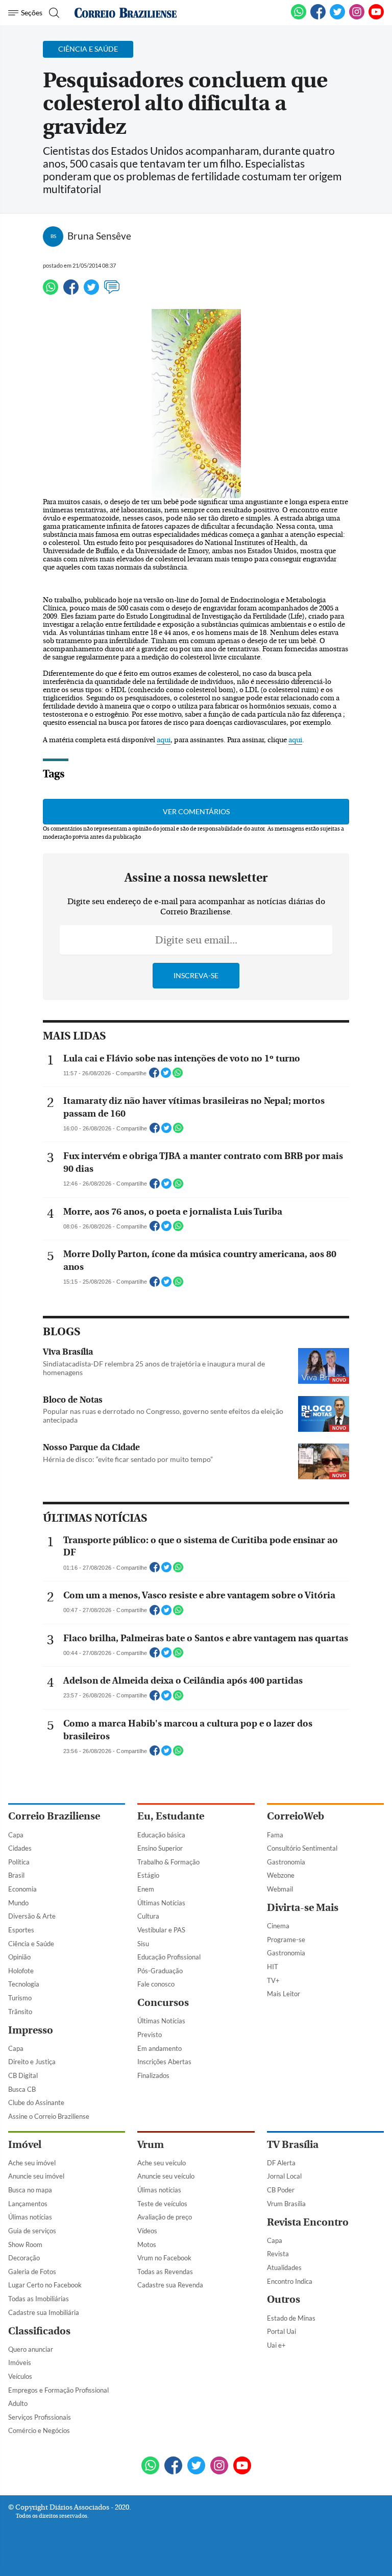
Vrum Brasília (286, 2204)
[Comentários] (112, 292)
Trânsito (20, 2012)
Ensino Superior (160, 1848)
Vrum (151, 2145)
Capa (16, 1835)
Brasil (16, 1875)
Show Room (25, 2244)
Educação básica (161, 1835)
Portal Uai (281, 2331)
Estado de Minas (291, 2318)
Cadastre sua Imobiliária (44, 2312)
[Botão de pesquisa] (53, 13)
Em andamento (160, 2048)
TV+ (273, 1980)
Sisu (143, 1944)
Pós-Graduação (160, 1971)
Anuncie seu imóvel (36, 2176)
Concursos (163, 2003)
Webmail (280, 1889)
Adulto (18, 2403)
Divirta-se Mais (303, 1908)
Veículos (20, 2376)
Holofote (21, 1971)
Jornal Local (284, 2176)
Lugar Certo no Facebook (45, 2285)
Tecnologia (24, 1984)
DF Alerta (281, 2163)
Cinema (278, 1926)
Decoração (24, 2258)
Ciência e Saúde (31, 1944)
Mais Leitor (284, 1994)
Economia (22, 1889)
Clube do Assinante (36, 2102)
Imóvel (25, 2145)
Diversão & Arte (32, 1916)
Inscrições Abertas (164, 2062)
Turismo (20, 1998)
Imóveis (20, 2362)
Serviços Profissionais (40, 2417)
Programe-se (286, 1940)
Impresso (31, 2030)
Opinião (19, 1957)
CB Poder (281, 2190)
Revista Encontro (308, 2222)
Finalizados (153, 2075)
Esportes (21, 1930)
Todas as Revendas (165, 2272)
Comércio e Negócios (39, 2430)
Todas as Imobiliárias (39, 2299)
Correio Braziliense (54, 1816)
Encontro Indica (290, 2281)
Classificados (39, 2331)
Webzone (281, 1875)
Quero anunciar (31, 2349)
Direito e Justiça (32, 2062)
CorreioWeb (296, 1816)
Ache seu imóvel (32, 2163)
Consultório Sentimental (302, 1848)
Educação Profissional (169, 1957)
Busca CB (22, 2089)
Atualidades (284, 2267)
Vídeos (147, 2231)
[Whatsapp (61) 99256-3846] (299, 17)
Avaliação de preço (165, 2217)
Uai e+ (276, 2345)
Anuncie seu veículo (166, 2176)
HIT (273, 1967)
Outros (284, 2299)
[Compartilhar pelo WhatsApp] (178, 1076)
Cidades (20, 1848)
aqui (164, 740)
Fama (275, 1835)
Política (19, 1862)
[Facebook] (318, 17)
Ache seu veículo (162, 2163)
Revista (278, 2254)
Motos (147, 2244)
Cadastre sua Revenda (170, 2285)
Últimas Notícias (161, 1903)
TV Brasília (293, 2145)
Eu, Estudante (171, 1816)
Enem (146, 1889)
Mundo (18, 1903)
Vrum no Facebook (164, 2258)
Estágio (148, 1875)
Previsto (150, 2035)
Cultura (148, 1916)
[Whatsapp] (51, 292)
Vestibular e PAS (161, 1930)
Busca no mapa (30, 2190)
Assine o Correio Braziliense (49, 2116)
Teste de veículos (162, 2204)
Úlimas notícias (30, 2217)
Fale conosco (156, 1984)
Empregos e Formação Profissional (58, 2390)
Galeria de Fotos (32, 2272)
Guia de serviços (32, 2231)
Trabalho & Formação (168, 1862)
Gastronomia (286, 1862)
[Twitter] (91, 292)
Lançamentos (28, 2204)
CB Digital (23, 2075)
